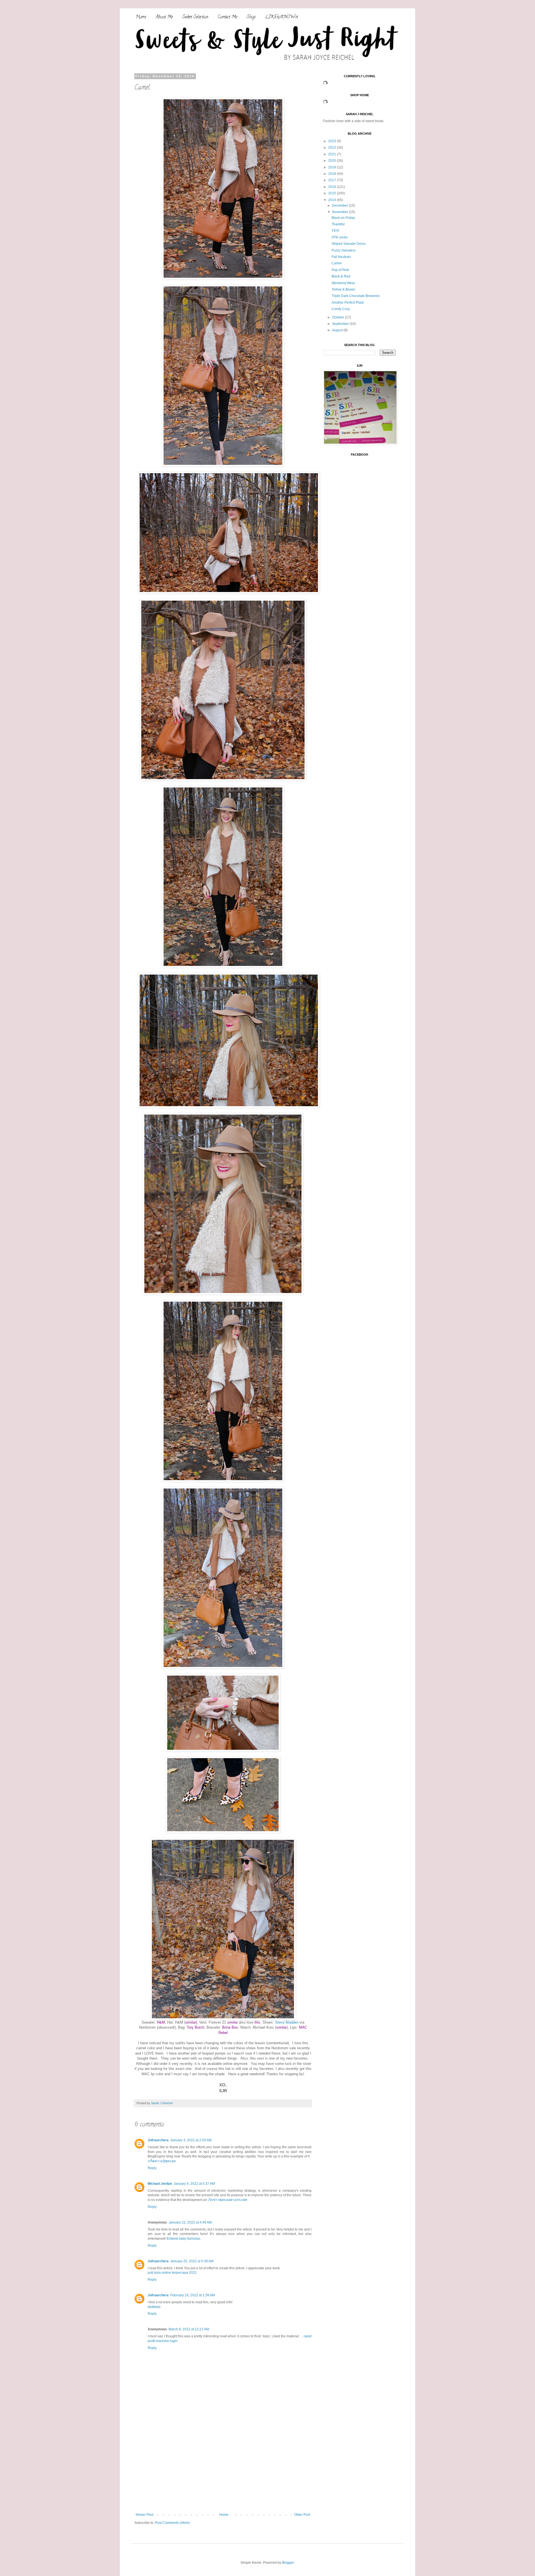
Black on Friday (343, 218)
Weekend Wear (343, 283)
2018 (333, 174)
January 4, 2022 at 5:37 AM (194, 2184)
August (338, 330)
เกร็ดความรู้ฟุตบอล (162, 2161)
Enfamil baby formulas (183, 2239)
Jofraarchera (158, 2140)
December (341, 206)
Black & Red (341, 276)
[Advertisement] (223, 2471)
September (341, 324)
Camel (337, 263)
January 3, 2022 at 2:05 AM (191, 2140)
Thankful (338, 224)
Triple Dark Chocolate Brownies (356, 296)
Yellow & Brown (343, 289)
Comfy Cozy (341, 309)
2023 (333, 141)
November (341, 212)
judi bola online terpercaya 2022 (172, 2273)
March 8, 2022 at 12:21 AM (189, 2329)
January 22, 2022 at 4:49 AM (190, 2222)
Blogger (288, 2563)
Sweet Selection (195, 17)
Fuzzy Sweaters (344, 250)
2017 (333, 180)
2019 (333, 167)
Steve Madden (287, 2022)
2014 (333, 200)
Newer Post (144, 2515)
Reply (152, 2168)
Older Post (302, 2515)
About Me (164, 17)
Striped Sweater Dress (349, 244)
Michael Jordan (160, 2184)
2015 (333, 193)
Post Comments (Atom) (172, 2523)
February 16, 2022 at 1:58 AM (193, 2295)
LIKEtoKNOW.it (281, 17)
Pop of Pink (340, 270)
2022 (333, 148)
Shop (251, 17)
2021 (333, 154)
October (339, 317)
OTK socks (340, 237)
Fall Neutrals (341, 257)
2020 (333, 161)
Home (141, 17)
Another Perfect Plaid (348, 303)
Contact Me (227, 17)
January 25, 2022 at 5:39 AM (192, 2261)
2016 (333, 187)
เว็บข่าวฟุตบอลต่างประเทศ (228, 2200)
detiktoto (154, 2307)
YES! (335, 231)
